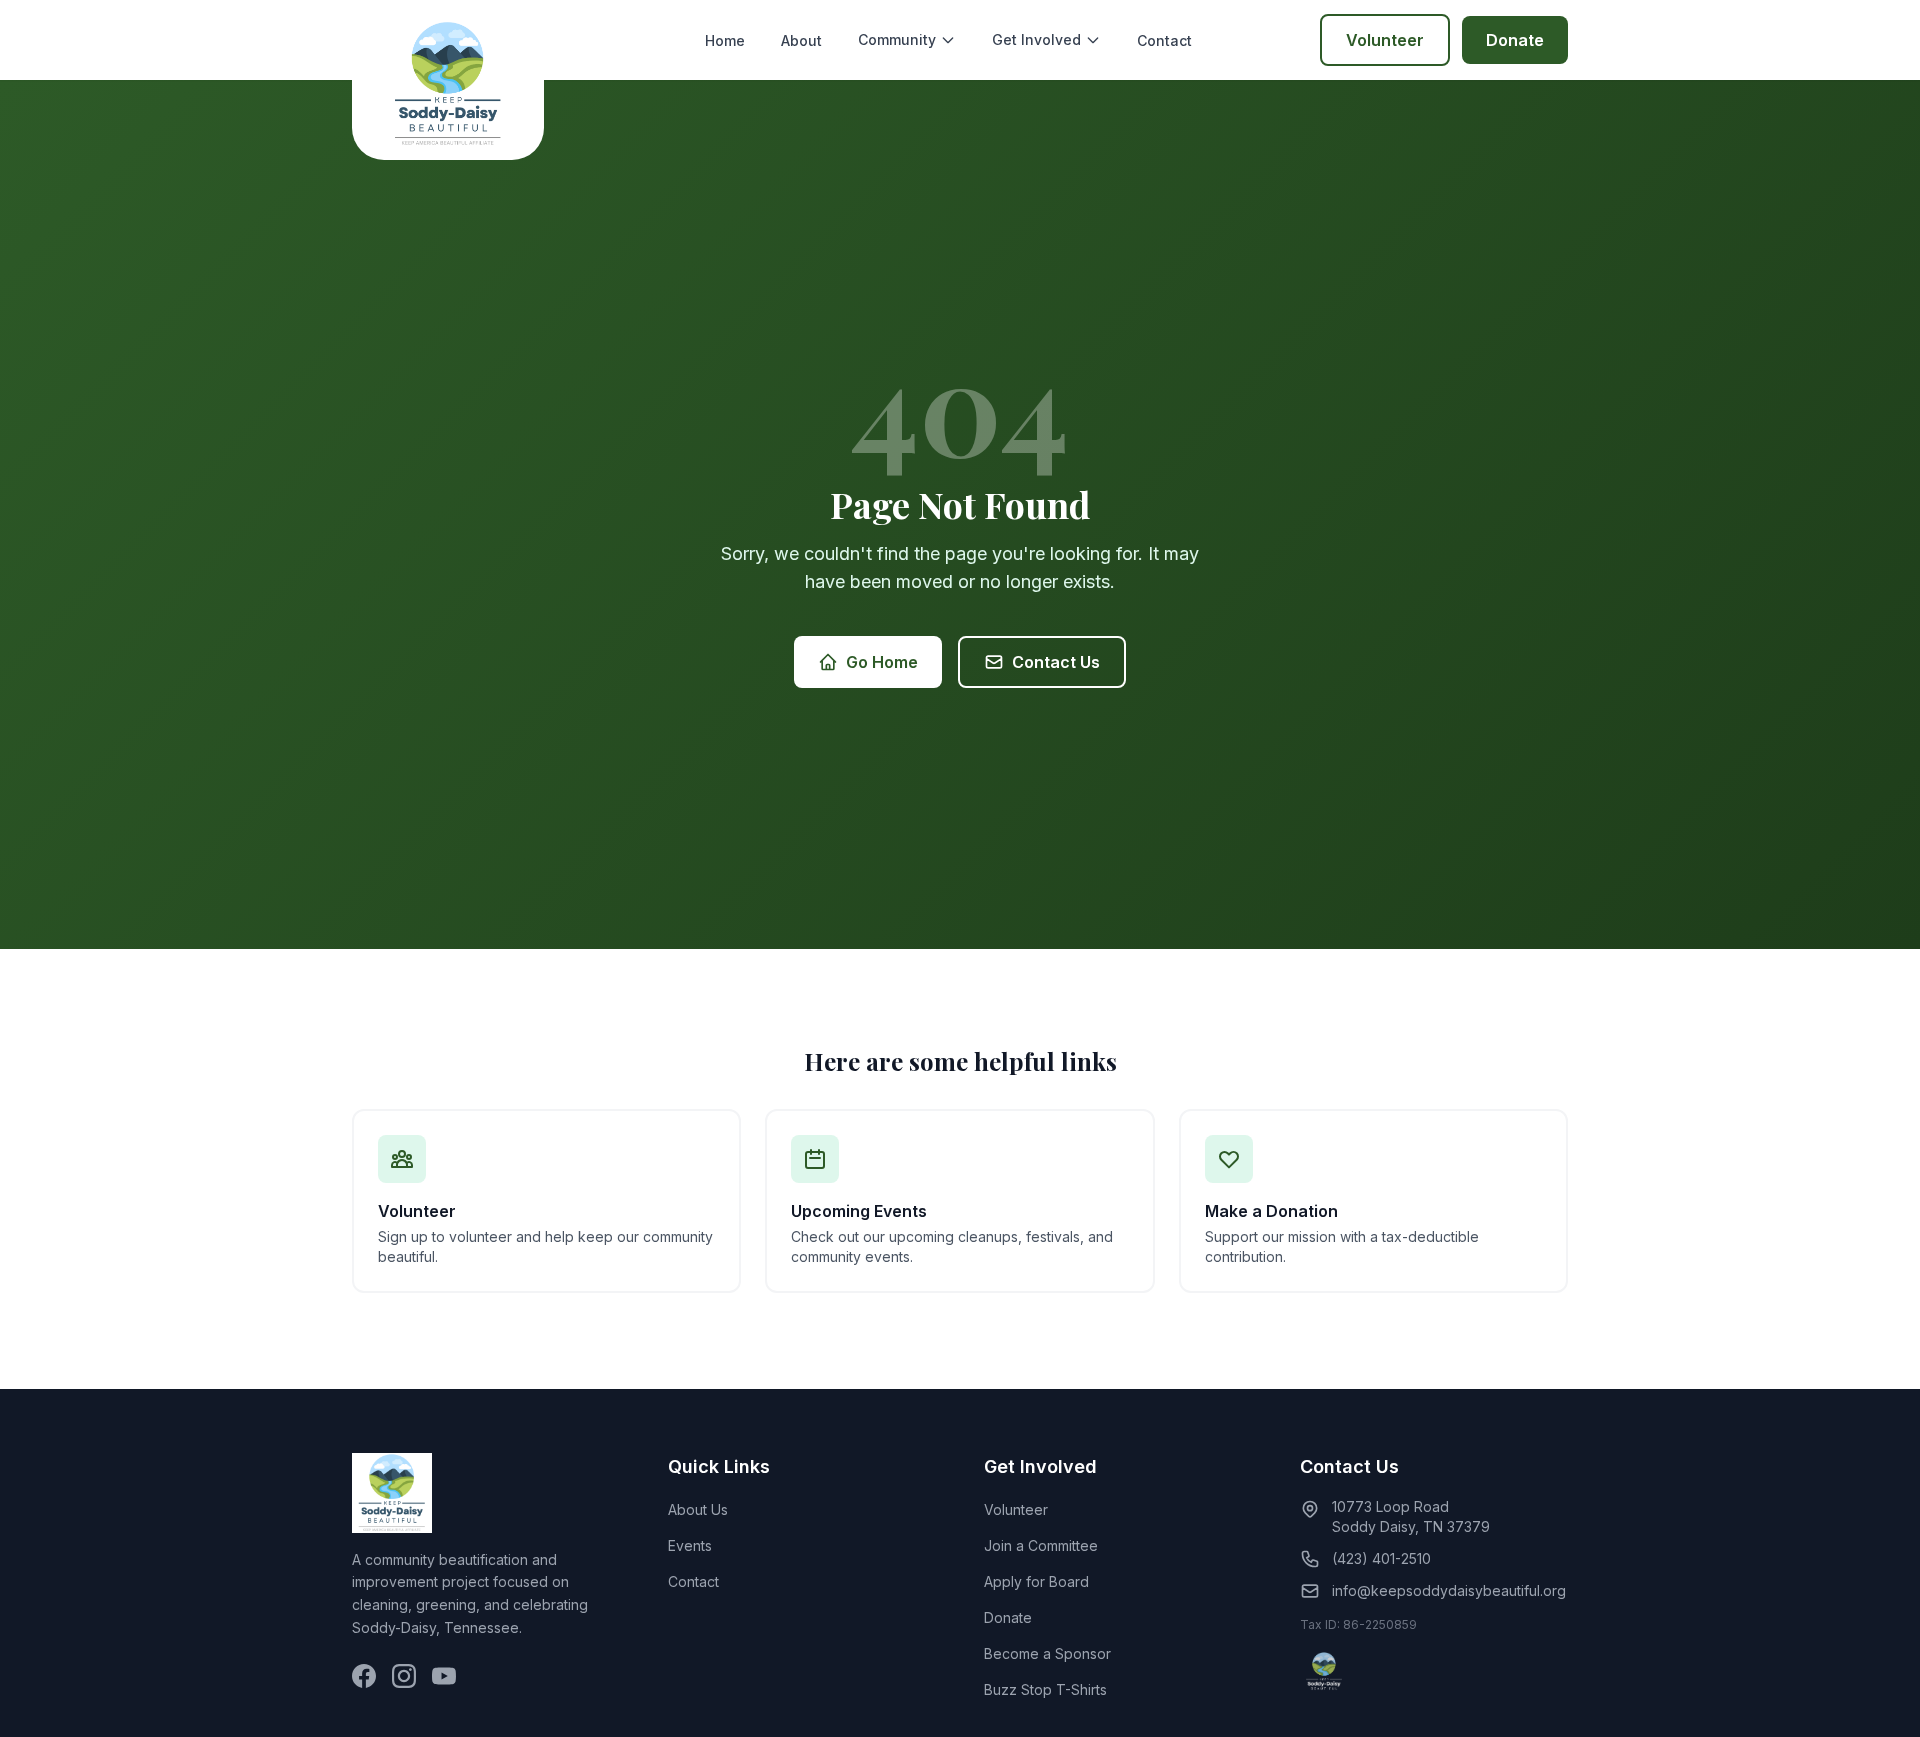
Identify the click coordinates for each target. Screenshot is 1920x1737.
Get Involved (1036, 39)
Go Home (882, 662)
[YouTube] (444, 1676)
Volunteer (1385, 40)
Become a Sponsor (1047, 1653)
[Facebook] (364, 1676)
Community (897, 39)
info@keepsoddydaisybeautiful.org (1449, 1590)
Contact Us (1056, 662)
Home (725, 40)
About (801, 40)
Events (690, 1545)
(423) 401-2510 (1381, 1558)
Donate (1515, 40)
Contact (1164, 40)
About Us (698, 1509)
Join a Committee (1041, 1545)
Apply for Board (1036, 1581)
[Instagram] (404, 1676)
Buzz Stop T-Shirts (1045, 1689)
